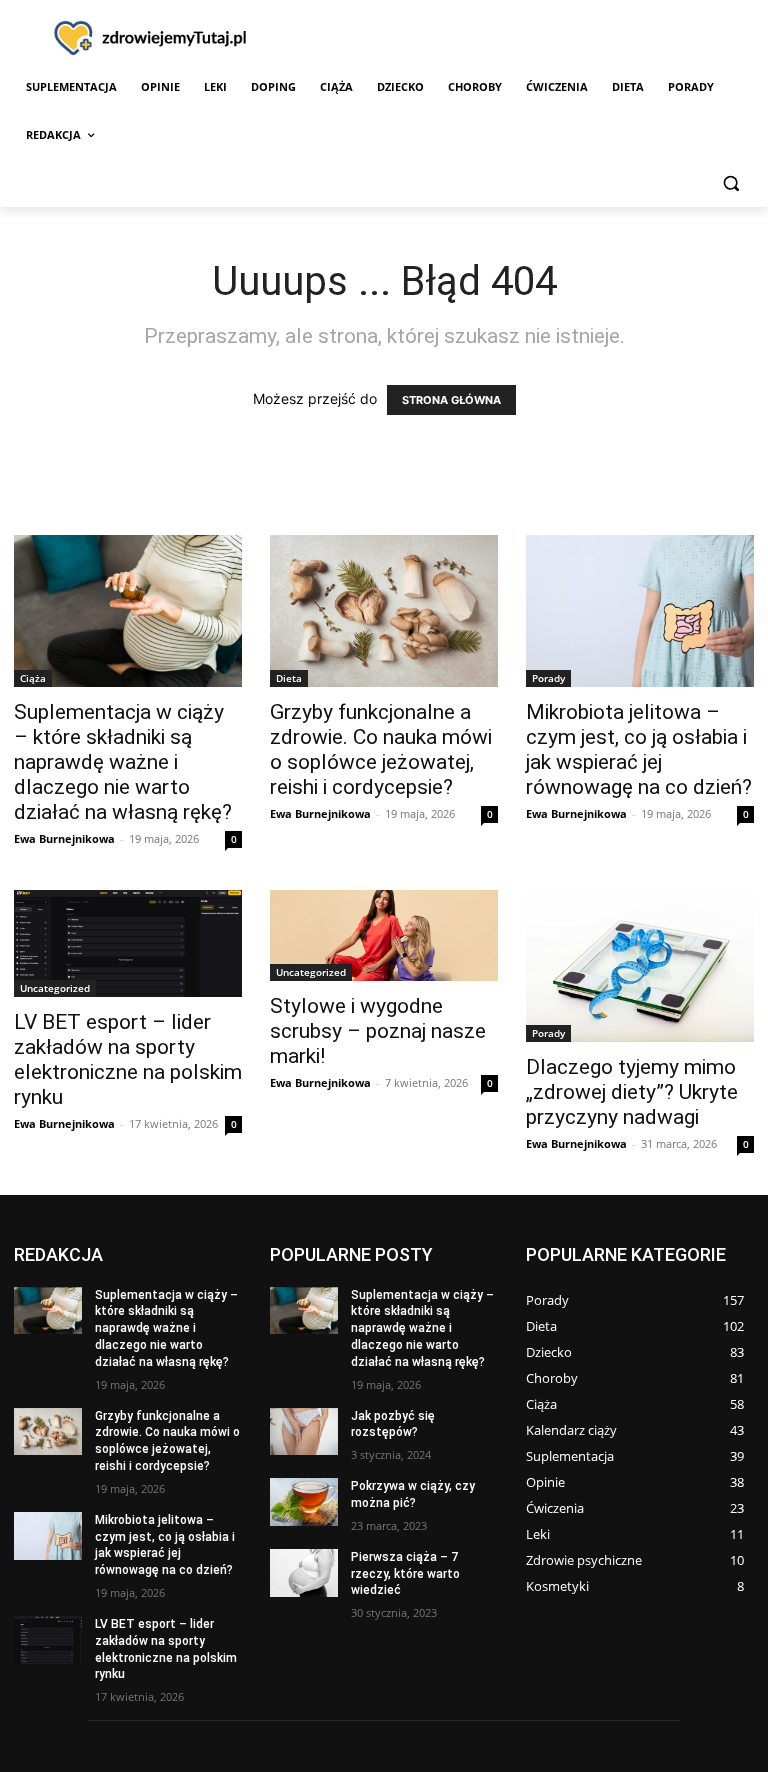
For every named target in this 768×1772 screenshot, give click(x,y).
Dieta (289, 678)
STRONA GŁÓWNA (451, 400)
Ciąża (33, 678)
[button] (730, 183)
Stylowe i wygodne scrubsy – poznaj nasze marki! (378, 1031)
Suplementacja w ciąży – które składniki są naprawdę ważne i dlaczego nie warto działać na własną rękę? (123, 762)
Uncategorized (55, 988)
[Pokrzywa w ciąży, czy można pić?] (304, 1502)
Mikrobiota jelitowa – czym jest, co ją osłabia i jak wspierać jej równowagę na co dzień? (639, 749)
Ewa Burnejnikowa (64, 838)
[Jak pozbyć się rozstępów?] (304, 1432)
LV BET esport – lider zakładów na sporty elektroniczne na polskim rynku (128, 1059)
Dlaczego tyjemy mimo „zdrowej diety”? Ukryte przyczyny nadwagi (632, 1092)
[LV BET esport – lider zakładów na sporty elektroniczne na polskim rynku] (128, 943)
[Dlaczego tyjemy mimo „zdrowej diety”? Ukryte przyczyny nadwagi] (640, 966)
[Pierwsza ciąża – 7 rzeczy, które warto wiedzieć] (304, 1573)
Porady (548, 678)
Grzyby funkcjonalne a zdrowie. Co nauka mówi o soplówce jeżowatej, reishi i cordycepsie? (381, 749)
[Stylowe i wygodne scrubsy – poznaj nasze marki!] (384, 935)
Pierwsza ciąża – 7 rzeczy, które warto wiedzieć (405, 1574)
